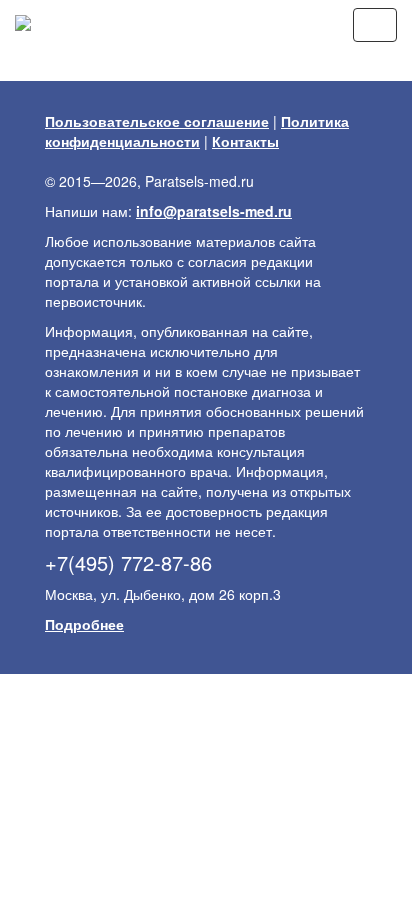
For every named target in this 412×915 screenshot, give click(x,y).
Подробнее (84, 624)
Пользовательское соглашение (157, 121)
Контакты (245, 141)
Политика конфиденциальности (197, 131)
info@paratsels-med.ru (214, 211)
